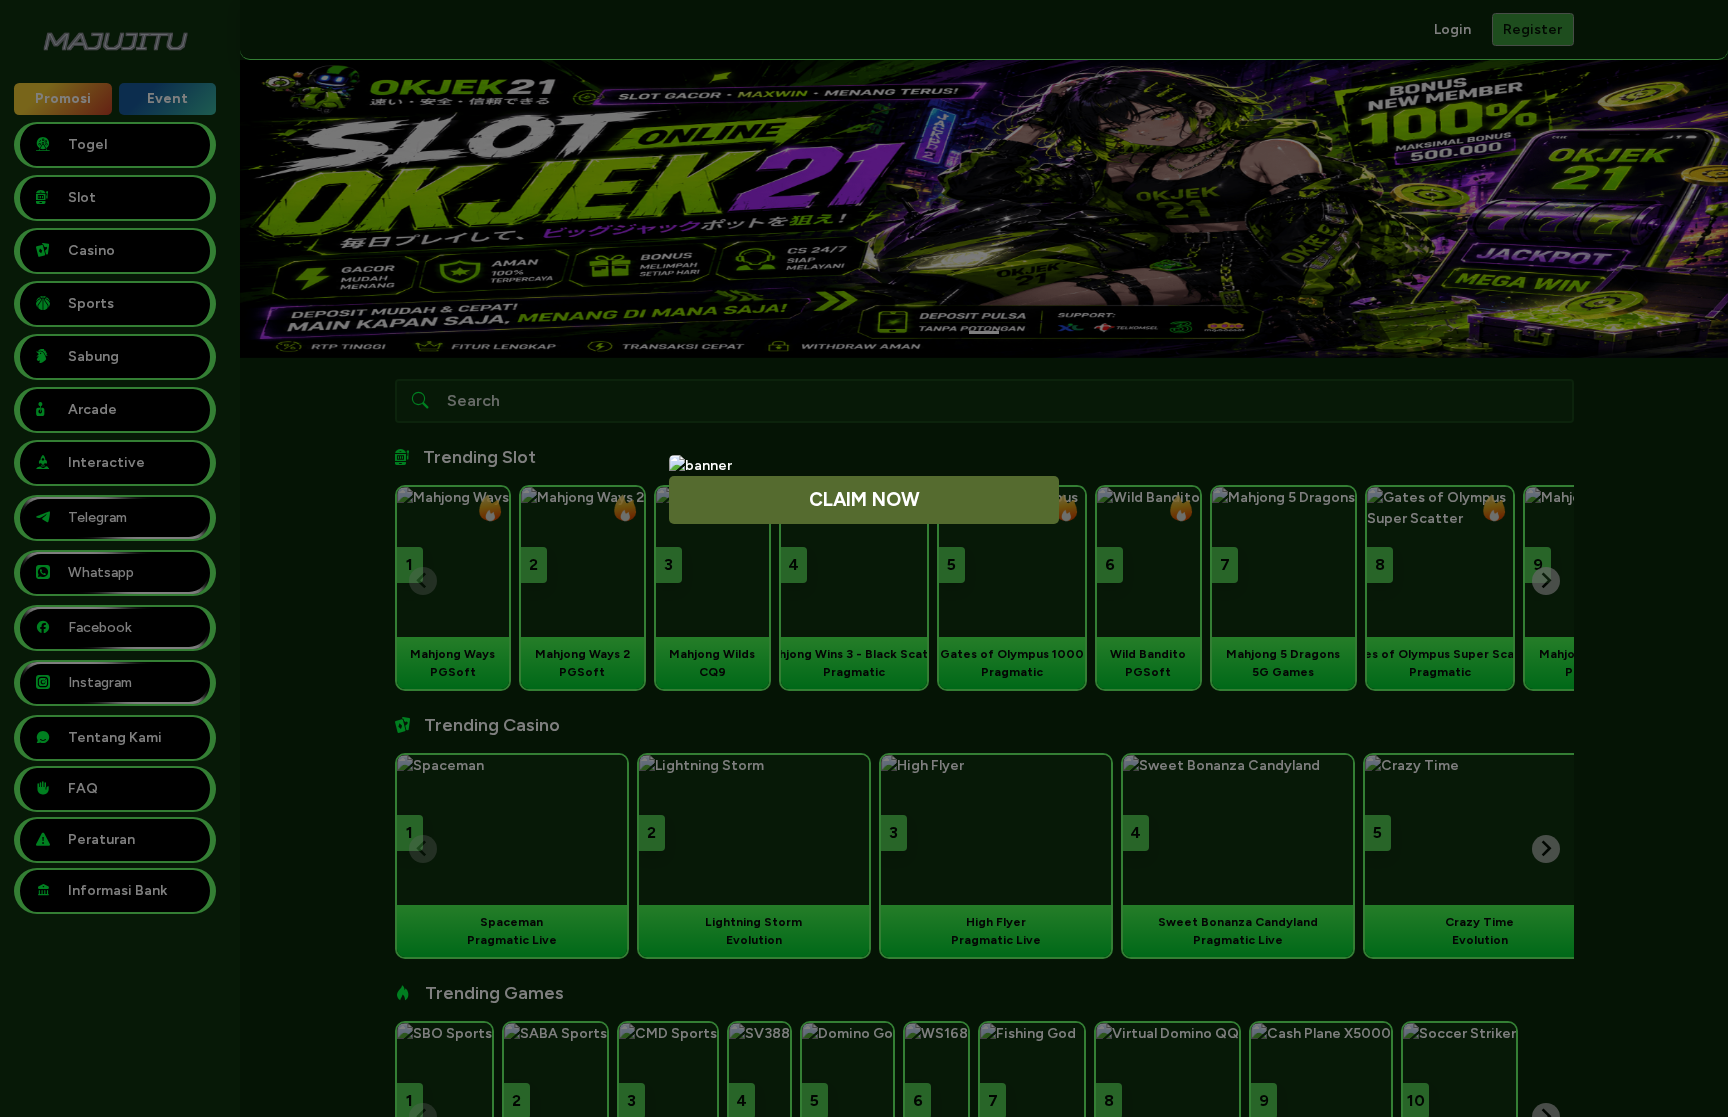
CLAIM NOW (864, 499)
